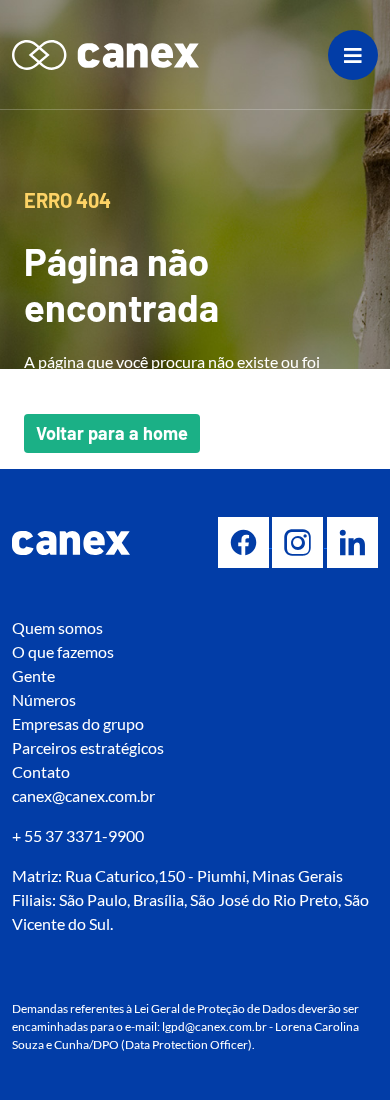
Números (44, 699)
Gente (33, 675)
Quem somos (57, 627)
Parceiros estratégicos (88, 747)
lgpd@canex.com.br (214, 1026)
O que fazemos (63, 651)
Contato (41, 771)
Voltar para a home (112, 433)
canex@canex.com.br (83, 795)
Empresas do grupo (78, 723)
